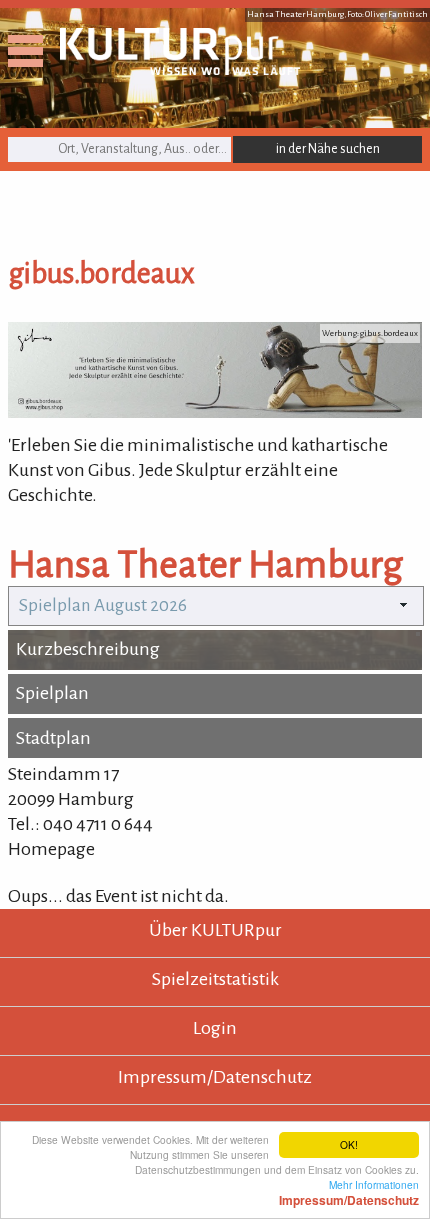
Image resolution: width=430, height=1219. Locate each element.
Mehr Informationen (349, 1192)
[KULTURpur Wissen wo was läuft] (180, 69)
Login (215, 1028)
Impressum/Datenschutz (215, 1077)
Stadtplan (53, 738)
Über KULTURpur (215, 930)
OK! (349, 1144)
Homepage (51, 849)
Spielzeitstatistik (215, 979)
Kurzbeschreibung (88, 649)
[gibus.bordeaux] (215, 412)
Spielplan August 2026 (103, 605)
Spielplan (52, 693)
